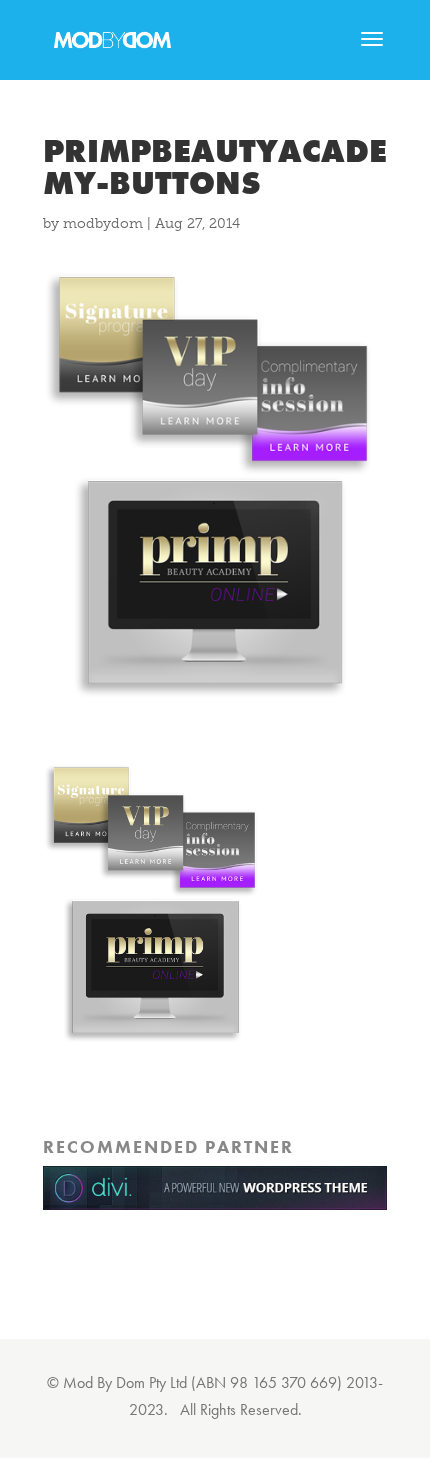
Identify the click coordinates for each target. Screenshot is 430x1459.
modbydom (103, 223)
